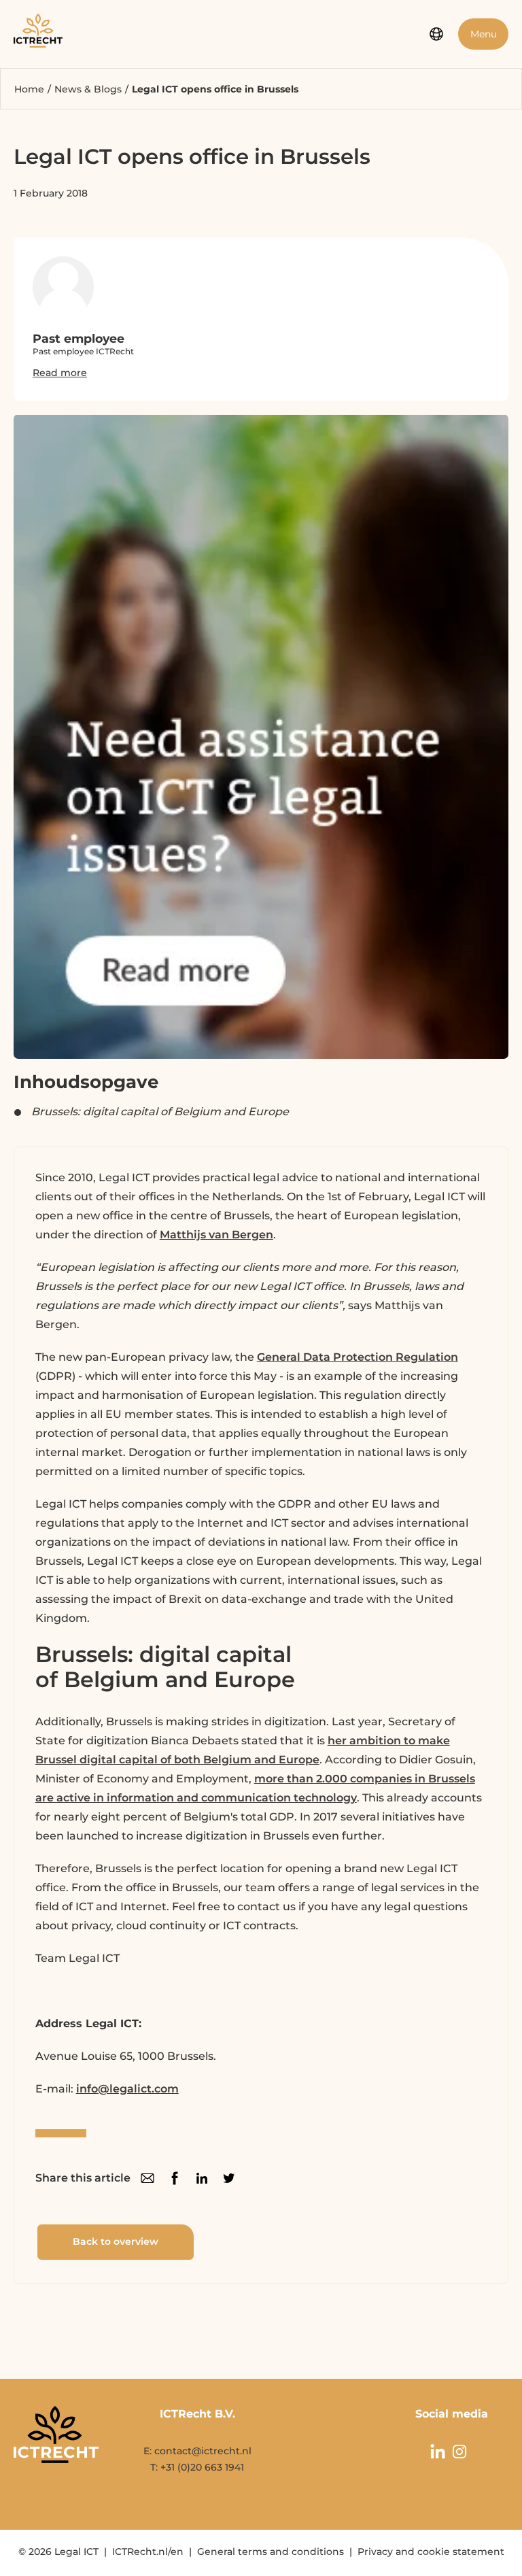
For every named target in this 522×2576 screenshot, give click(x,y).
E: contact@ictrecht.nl (197, 2451)
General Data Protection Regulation (358, 1357)
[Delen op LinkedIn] (202, 2178)
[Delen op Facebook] (175, 2178)
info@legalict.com (127, 2089)
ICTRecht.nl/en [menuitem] (148, 2552)
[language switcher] (436, 34)
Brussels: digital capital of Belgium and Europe (160, 1112)
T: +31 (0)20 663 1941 (197, 2467)
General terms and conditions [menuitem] (271, 2552)
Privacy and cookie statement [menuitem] (431, 2552)
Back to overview (116, 2241)
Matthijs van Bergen (216, 1235)
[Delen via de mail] (147, 2178)
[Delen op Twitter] (229, 2178)
